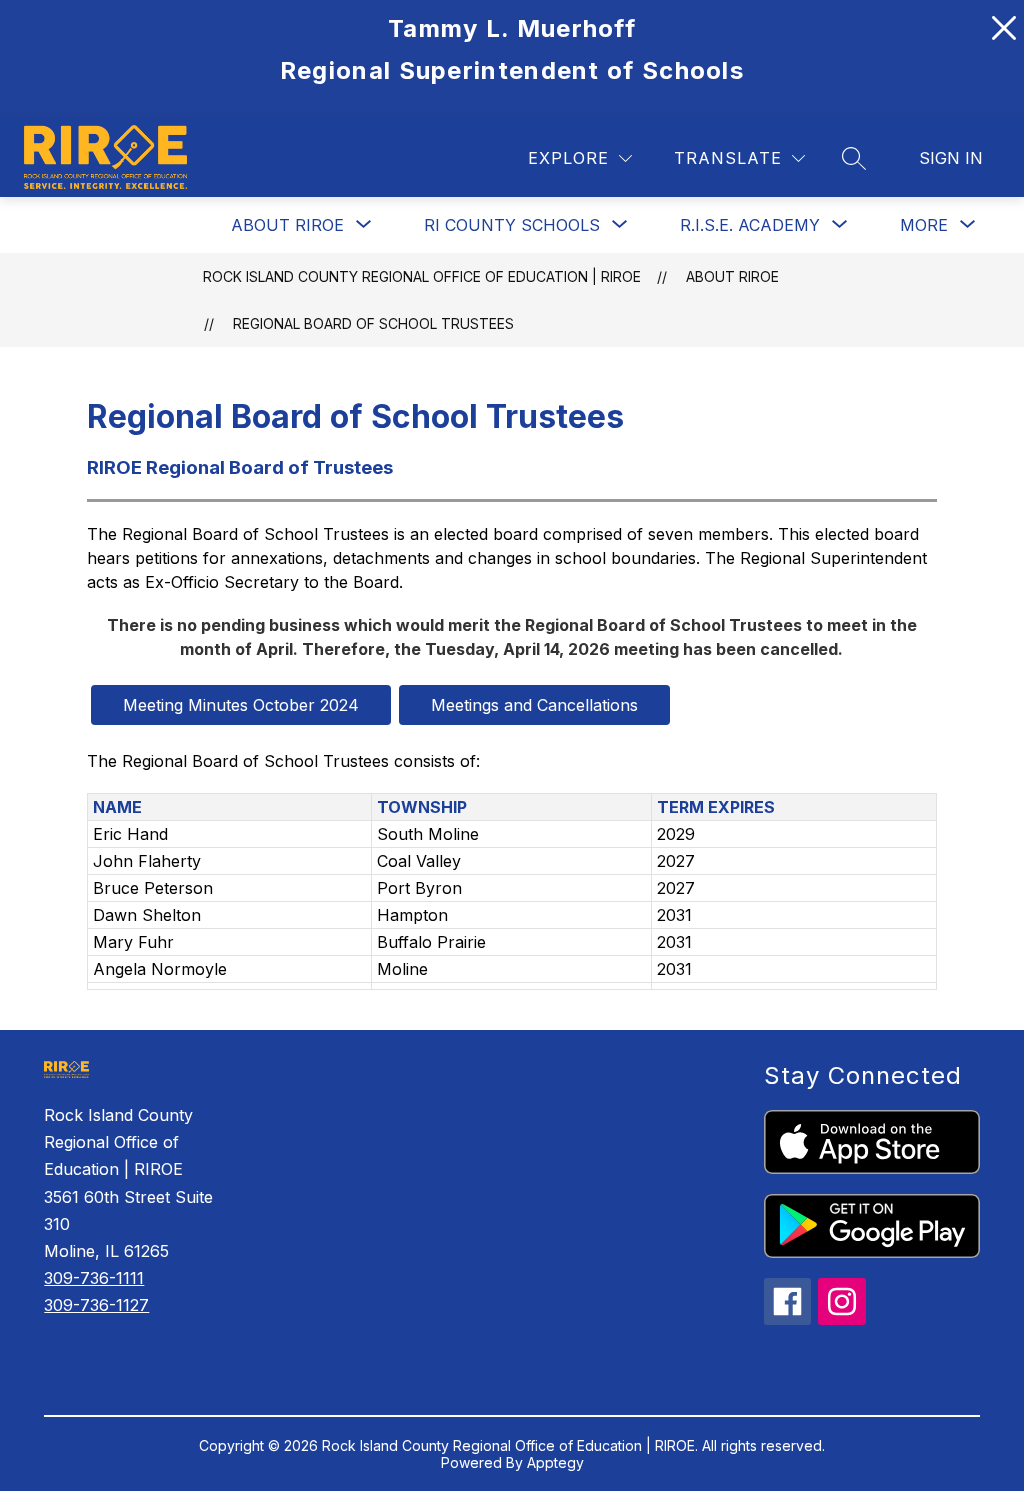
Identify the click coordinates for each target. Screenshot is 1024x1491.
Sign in (951, 158)
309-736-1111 (94, 1278)
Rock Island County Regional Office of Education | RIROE (422, 276)
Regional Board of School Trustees (373, 323)
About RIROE (287, 225)
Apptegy (555, 1462)
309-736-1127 (96, 1305)
